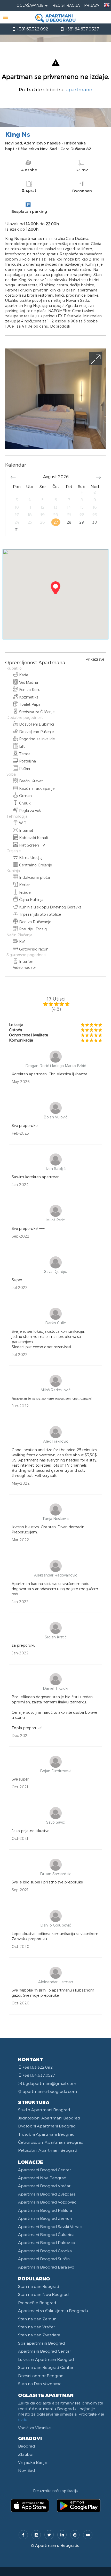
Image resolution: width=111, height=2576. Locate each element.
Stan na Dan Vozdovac (40, 2384)
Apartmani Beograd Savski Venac (50, 2226)
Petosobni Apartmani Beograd (48, 2150)
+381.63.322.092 (32, 29)
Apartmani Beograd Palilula (45, 2210)
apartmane (79, 89)
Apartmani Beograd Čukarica (46, 2234)
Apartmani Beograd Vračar (44, 2186)
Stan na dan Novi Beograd (43, 2294)
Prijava (92, 5)
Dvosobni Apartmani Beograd (47, 2126)
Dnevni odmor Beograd (41, 2376)
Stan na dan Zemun (37, 2319)
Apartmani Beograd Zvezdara (47, 2194)
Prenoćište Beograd (37, 2303)
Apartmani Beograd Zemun (45, 2218)
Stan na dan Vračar (37, 2327)
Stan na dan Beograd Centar (46, 2367)
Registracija (66, 5)
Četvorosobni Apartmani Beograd (51, 2142)
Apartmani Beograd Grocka (45, 2251)
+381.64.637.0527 (81, 29)
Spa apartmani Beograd (41, 2343)
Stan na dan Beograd (39, 2286)
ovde (23, 2419)
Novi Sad (26, 2470)
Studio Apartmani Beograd (44, 2110)
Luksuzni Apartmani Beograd (46, 2359)
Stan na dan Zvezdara (39, 2335)
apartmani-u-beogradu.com (50, 2091)
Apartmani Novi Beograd (42, 2178)
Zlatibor (26, 2454)
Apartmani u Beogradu (57, 2545)
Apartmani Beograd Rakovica (47, 2242)
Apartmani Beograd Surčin (44, 2259)
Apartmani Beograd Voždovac (47, 2202)
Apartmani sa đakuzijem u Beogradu (53, 2311)
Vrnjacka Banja (32, 2462)
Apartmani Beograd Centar (45, 2170)
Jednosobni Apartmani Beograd (49, 2118)
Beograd (26, 2446)
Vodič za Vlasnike (34, 2428)
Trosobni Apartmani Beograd (46, 2134)
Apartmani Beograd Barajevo (46, 2267)
